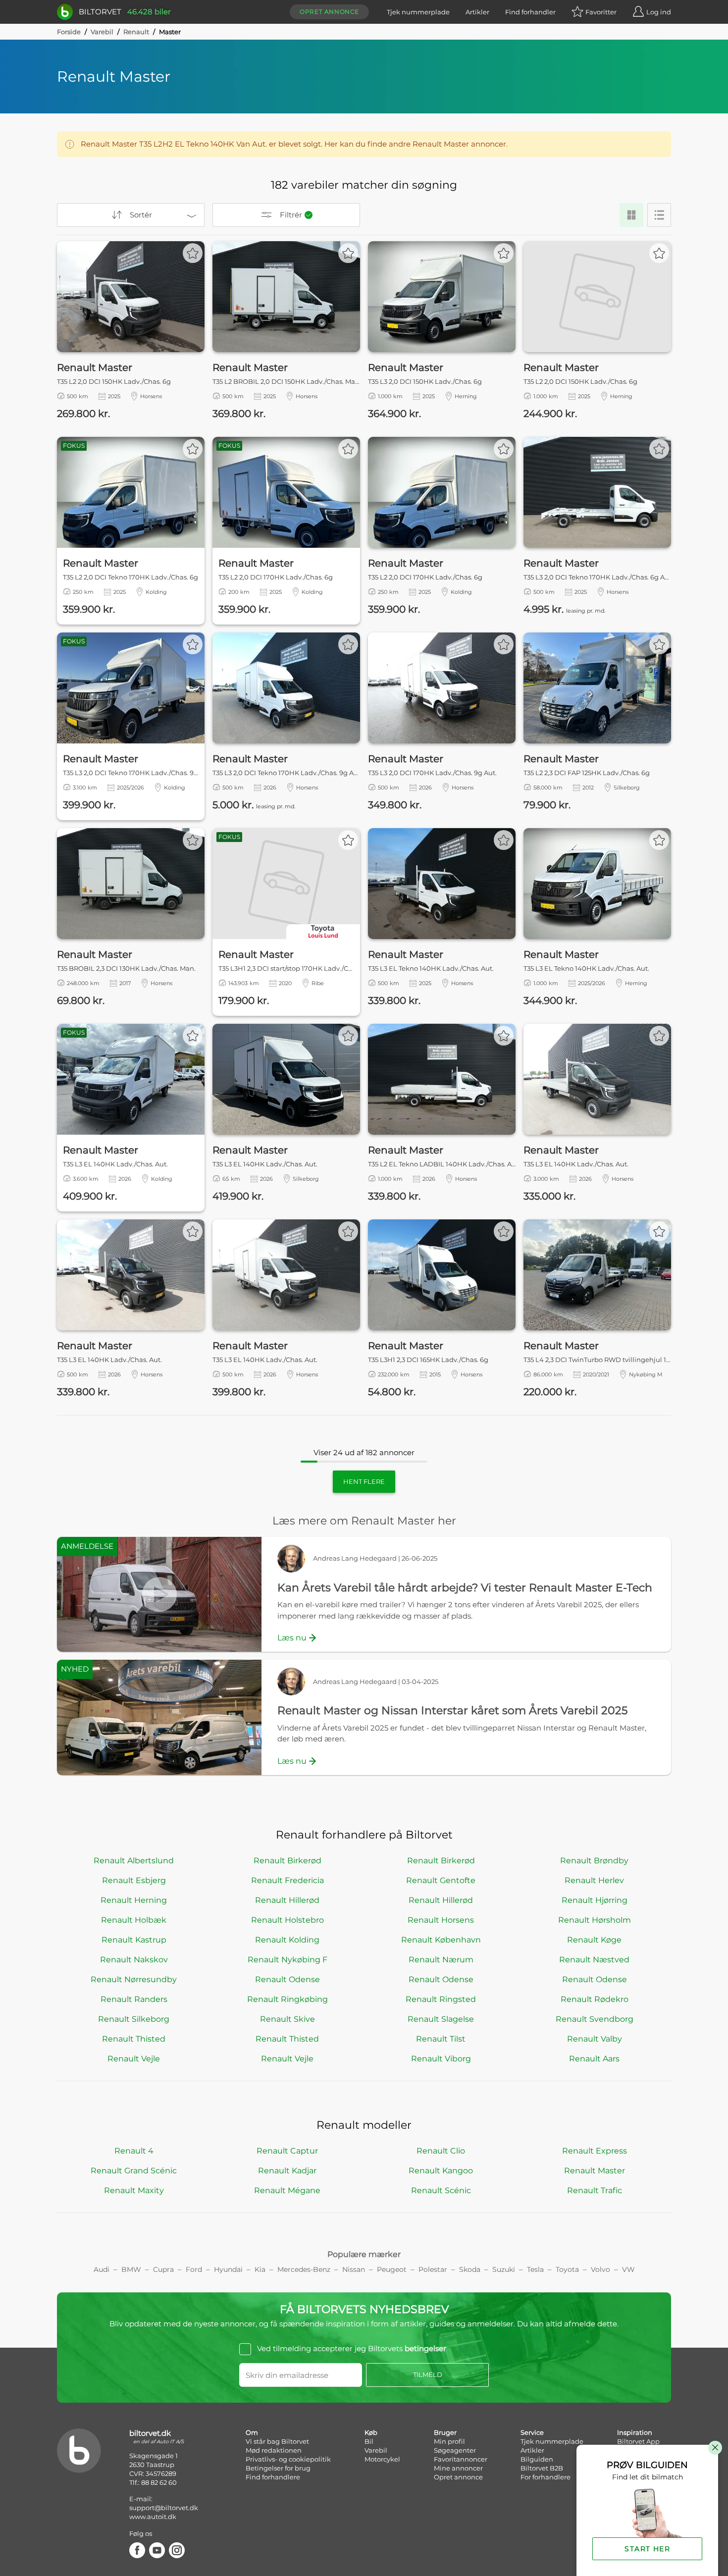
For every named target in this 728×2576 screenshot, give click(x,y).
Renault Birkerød (287, 1861)
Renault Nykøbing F (287, 1960)
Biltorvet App (638, 2441)
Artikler (477, 12)
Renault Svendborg (595, 2019)
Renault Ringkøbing (287, 1999)
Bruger (445, 2432)
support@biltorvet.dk (164, 2508)
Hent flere (364, 1481)
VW (628, 2269)
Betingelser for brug (278, 2468)
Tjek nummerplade (418, 12)
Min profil (449, 2441)
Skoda (470, 2269)
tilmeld (428, 2375)
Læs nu (292, 1638)
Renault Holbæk (134, 1920)
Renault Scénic (441, 2190)
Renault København (441, 1940)
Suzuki (504, 2269)
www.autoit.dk (153, 2517)
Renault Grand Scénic (134, 2171)
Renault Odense (287, 1979)
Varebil (102, 32)
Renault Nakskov (134, 1960)
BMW (131, 2269)
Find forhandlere (273, 2477)
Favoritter (601, 12)
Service (532, 2432)
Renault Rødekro (595, 1999)
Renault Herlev (594, 1880)
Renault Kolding (287, 1940)
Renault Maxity (134, 2190)
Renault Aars (594, 2059)
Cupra (163, 2269)
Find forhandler (530, 12)
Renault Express (595, 2151)
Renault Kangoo (441, 2171)
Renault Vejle (134, 2059)
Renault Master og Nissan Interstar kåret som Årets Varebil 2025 (452, 1710)
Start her (647, 2549)
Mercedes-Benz (304, 2269)
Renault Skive (287, 2019)
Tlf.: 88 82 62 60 (153, 2482)
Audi (102, 2269)
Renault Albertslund (134, 1861)
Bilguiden (537, 2459)
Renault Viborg (441, 2059)
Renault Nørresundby (134, 1979)
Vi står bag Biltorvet (277, 2441)
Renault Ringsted (441, 1999)
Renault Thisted (134, 2039)
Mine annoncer (458, 2468)
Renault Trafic (595, 2190)
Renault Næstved (594, 1960)
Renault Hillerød (287, 1900)
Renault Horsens (441, 1920)
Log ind (659, 12)
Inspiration (635, 2432)
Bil (369, 2441)
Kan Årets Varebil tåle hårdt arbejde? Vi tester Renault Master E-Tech (465, 1588)
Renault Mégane (287, 2190)
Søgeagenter (455, 2450)
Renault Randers (134, 1999)
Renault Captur (287, 2151)
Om (252, 2432)
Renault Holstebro (287, 1920)
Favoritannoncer (461, 2459)
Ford (194, 2269)
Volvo (600, 2269)
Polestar (433, 2269)
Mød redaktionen (274, 2450)
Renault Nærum (441, 1960)
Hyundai (228, 2269)
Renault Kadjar (287, 2171)
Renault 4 (134, 2151)
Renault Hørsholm (595, 1920)
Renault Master (595, 2171)
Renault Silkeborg (134, 2019)
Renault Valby (595, 2039)
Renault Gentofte (441, 1880)
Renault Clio (441, 2151)
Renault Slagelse (441, 2019)
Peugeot (392, 2269)
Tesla (535, 2269)
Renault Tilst (441, 2039)
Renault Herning (134, 1900)
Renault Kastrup (134, 1940)
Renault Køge (594, 1940)
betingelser (425, 2348)
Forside (69, 32)
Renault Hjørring (595, 1900)
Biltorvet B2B (542, 2468)
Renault (136, 32)
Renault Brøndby (594, 1861)
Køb (371, 2432)
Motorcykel (382, 2459)
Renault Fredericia (287, 1880)
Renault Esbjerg (134, 1880)
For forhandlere (546, 2477)
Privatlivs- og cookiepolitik (288, 2459)
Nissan (354, 2269)
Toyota (567, 2269)
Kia (260, 2269)
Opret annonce (329, 12)
